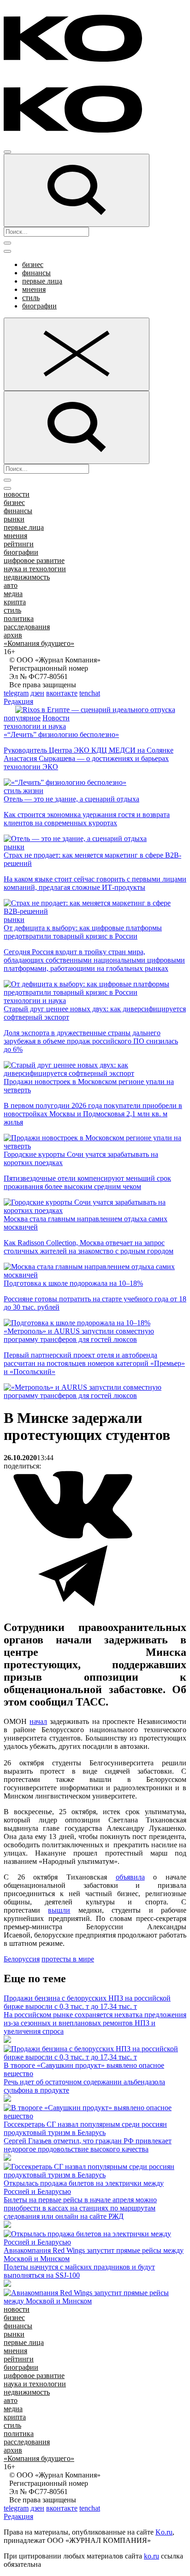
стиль (31, 298)
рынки (14, 519)
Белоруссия (22, 1959)
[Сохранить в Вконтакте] (73, 1537)
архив (13, 635)
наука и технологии (35, 569)
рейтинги (19, 544)
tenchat (90, 693)
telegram (16, 693)
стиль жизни (24, 791)
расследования (27, 627)
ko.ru (151, 2556)
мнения (34, 289)
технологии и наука (35, 726)
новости (17, 494)
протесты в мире (68, 1959)
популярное (22, 718)
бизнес (33, 264)
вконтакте (62, 693)
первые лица (42, 281)
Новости (56, 718)
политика (19, 618)
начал (38, 1721)
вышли (59, 1910)
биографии (39, 306)
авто (11, 585)
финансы (36, 273)
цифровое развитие (34, 560)
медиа (13, 594)
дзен (37, 693)
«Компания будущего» (39, 643)
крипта (15, 602)
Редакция (18, 701)
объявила (130, 1877)
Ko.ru (164, 2532)
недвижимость (27, 577)
